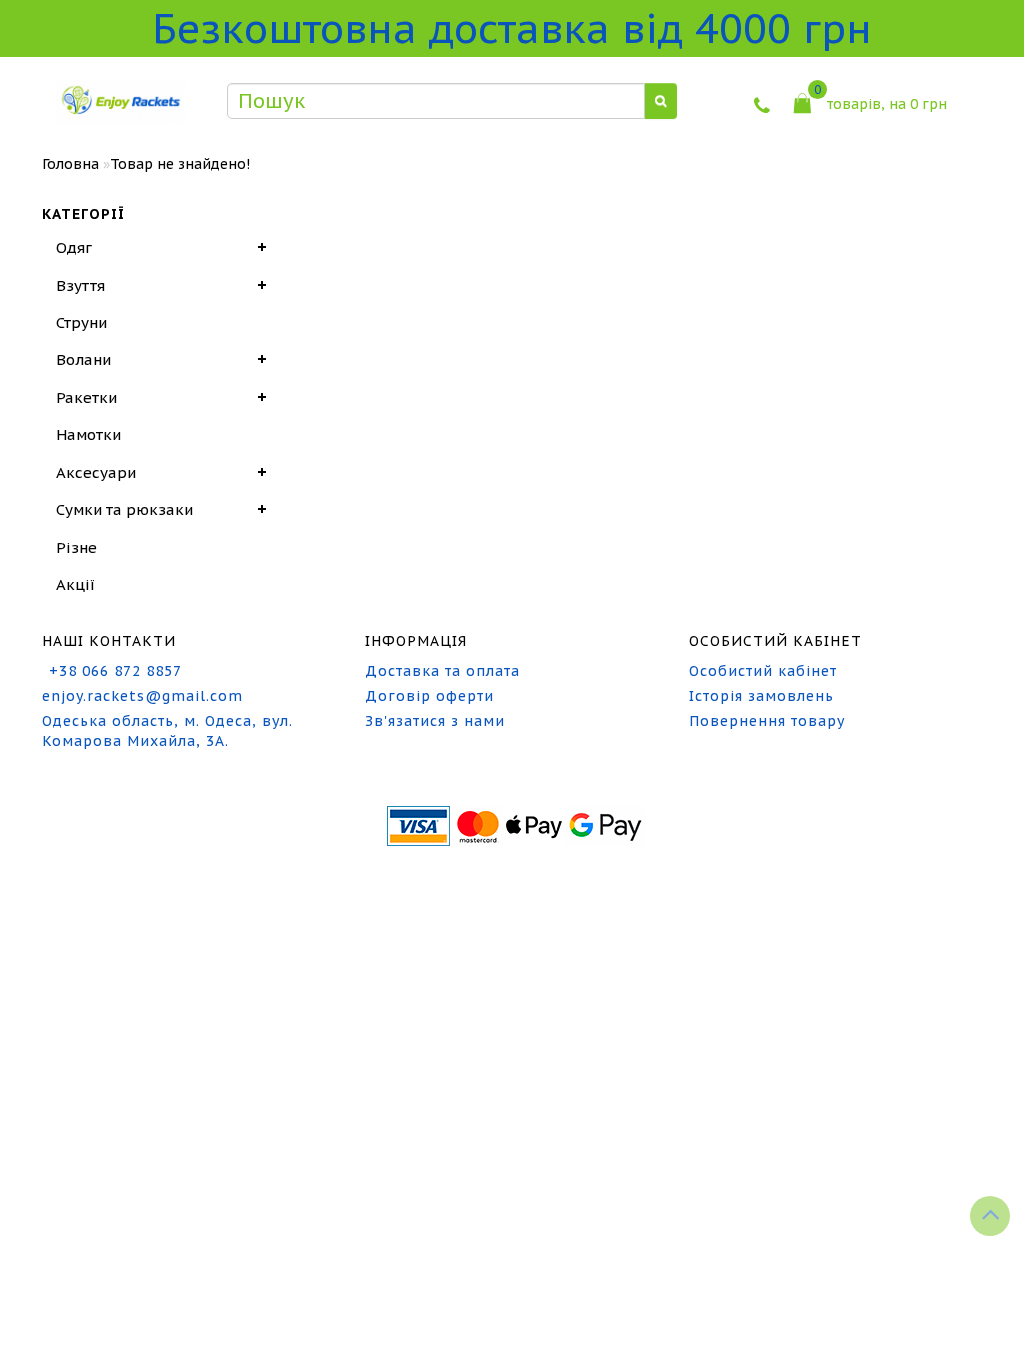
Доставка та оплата (442, 671)
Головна (70, 164)
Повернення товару (767, 721)
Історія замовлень (761, 696)
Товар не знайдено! (180, 164)
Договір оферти (429, 696)
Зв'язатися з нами (435, 721)
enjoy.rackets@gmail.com (142, 696)
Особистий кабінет (763, 671)
